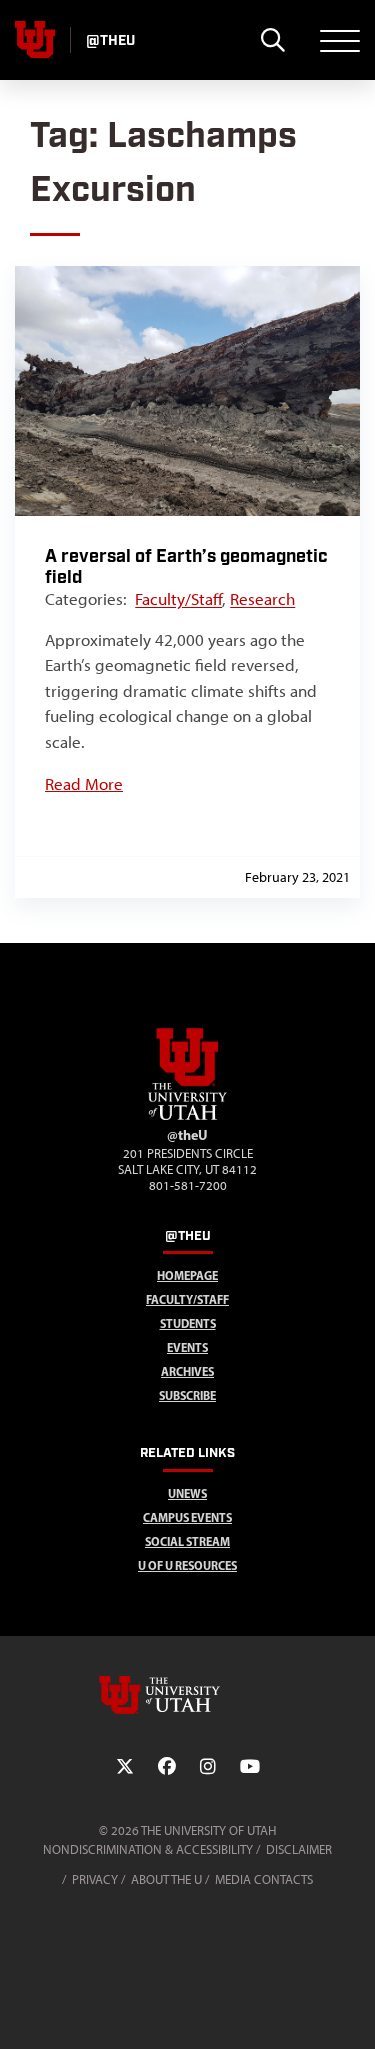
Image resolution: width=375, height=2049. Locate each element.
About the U (166, 1879)
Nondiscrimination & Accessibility (148, 1849)
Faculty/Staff (178, 599)
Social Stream (187, 1541)
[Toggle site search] (272, 40)
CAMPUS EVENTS (187, 1517)
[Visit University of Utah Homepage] (35, 40)
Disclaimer (299, 1849)
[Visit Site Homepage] (188, 1116)
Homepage (187, 1275)
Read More (84, 784)
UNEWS (187, 1493)
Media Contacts (264, 1879)
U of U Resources (187, 1565)
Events (187, 1347)
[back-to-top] (351, 2009)
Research (262, 599)
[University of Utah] (188, 1695)
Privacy (95, 1879)
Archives (187, 1371)
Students (188, 1323)
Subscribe (187, 1395)
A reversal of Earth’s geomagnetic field (186, 567)
